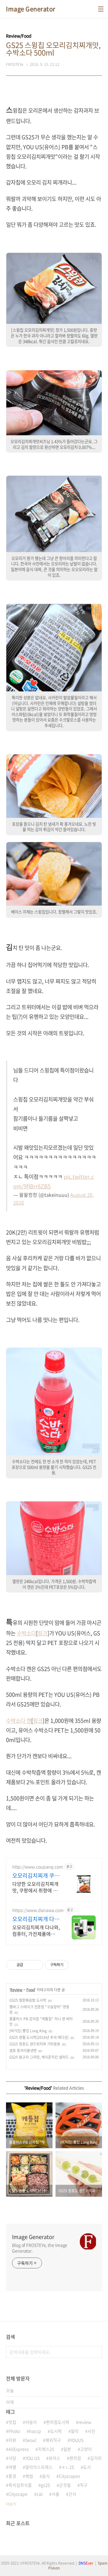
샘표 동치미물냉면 (23, 2051)
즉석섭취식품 (20, 2485)
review (85, 2422)
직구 (84, 2485)
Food (31, 1990)
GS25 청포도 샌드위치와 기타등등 (35, 2044)
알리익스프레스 (39, 2467)
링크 (43, 1633)
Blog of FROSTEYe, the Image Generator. (40, 2248)
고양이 (86, 2449)
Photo (14, 2431)
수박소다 (26, 1633)
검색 (96, 2352)
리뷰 (12, 2440)
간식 (72, 2494)
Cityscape (18, 2494)
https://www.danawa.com (38, 1910)
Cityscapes (69, 2476)
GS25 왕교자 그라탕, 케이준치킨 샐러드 (39, 2057)
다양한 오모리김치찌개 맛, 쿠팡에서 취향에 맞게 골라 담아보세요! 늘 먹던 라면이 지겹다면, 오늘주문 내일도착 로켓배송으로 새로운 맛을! (36, 1887)
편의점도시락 (58, 2422)
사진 (91, 2431)
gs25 (45, 2485)
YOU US (32, 2458)
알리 (75, 2431)
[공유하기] (29, 1965)
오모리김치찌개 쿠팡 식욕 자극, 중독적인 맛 (36, 1876)
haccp (35, 2431)
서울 (55, 2494)
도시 (87, 2467)
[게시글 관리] (36, 1965)
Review (16, 1990)
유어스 (54, 2458)
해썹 (29, 2476)
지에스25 (46, 2449)
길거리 (96, 2458)
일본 (67, 2449)
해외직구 (53, 2440)
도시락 (56, 2431)
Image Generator (31, 9)
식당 (12, 2458)
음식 (46, 2476)
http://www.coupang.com (38, 1867)
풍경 (12, 2476)
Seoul (31, 2440)
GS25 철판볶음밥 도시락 (28, 2000)
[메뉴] (101, 9)
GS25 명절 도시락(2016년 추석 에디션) (39, 2037)
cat (40, 2494)
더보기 (11, 2504)
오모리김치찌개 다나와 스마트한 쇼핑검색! (36, 1919)
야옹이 (31, 2422)
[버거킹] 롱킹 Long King (28, 2031)
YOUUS (77, 2440)
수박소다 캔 (19, 1721)
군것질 (65, 2485)
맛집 (12, 2422)
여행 (12, 2467)
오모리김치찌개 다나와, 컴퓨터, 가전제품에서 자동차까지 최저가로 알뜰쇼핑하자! (36, 1930)
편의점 (75, 2458)
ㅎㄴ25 (68, 2467)
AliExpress (19, 2449)
